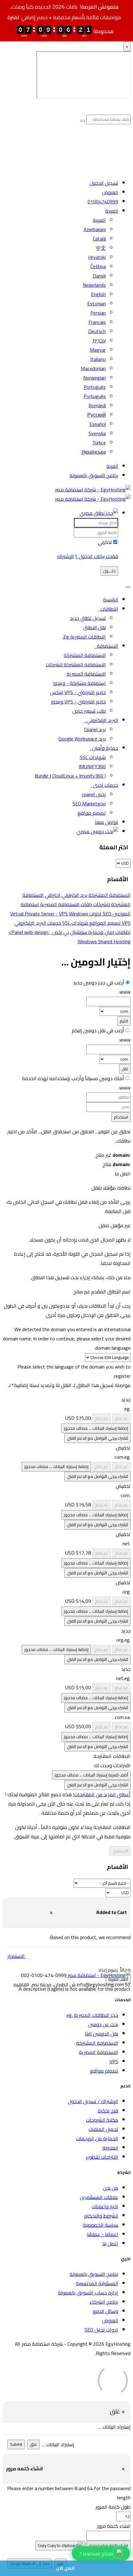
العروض (110, 192)
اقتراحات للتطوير (102, 2157)
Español (98, 424)
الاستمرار (120, 1851)
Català (99, 239)
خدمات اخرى (104, 785)
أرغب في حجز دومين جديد (99, 982)
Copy (43, 2546)
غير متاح (121, 1418)
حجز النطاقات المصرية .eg (92, 2015)
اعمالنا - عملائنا (103, 2234)
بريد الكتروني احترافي (65, 895)
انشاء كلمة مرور (114, 2526)
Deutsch (97, 331)
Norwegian (94, 378)
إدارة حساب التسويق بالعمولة (88, 2293)
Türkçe (99, 443)
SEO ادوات (100, 914)
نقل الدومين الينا (102, 2034)
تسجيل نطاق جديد (88, 618)
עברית (99, 341)
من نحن (111, 2188)
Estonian (97, 303)
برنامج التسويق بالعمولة (94, 475)
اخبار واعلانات (105, 2206)
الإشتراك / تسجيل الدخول (93, 2101)
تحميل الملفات (103, 2129)
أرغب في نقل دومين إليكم (98, 1030)
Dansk (99, 276)
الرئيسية (111, 600)
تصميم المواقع (104, 923)
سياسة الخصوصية (101, 2225)
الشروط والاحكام (101, 2216)
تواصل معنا (107, 822)
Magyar (98, 350)
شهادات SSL (93, 757)
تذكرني (105, 542)
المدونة (110, 2148)
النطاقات (108, 609)
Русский (97, 415)
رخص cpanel (94, 794)
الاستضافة (106, 646)
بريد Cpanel (95, 729)
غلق (33, 2444)
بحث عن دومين (103, 2024)
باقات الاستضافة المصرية (65, 904)
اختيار (124, 1021)
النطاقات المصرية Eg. (84, 637)
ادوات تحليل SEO (101, 2330)
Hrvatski (97, 257)
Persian (98, 313)
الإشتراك (65, 556)
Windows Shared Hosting (90, 937)
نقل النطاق (94, 627)
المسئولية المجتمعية (97, 2283)
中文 (101, 248)
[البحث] (97, 831)
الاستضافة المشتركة (85, 655)
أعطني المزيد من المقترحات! (102, 1794)
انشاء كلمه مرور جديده (109, 2546)
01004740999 (103, 202)
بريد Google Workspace (82, 739)
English (98, 294)
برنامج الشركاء (104, 2302)
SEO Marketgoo (89, 804)
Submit (16, 2444)
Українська (94, 452)
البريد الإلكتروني (101, 720)
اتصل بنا (110, 2243)
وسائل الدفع (105, 2311)
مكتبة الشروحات (102, 2120)
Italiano (98, 359)
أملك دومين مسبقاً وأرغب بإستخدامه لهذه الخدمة (73, 1078)
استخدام (121, 1117)
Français (97, 322)
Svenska (97, 433)
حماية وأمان (104, 748)
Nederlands (94, 285)
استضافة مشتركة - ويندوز (79, 683)
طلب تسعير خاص (89, 711)
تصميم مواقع (92, 813)
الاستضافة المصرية (86, 674)
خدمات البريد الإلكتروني (38, 923)
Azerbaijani (95, 229)
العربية (112, 211)
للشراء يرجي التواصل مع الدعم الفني (97, 1438)
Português (95, 387)
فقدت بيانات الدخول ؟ (97, 556)
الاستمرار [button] (16, 1956)
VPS (114, 2061)
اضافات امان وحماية (109, 932)
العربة (112, 466)
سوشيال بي (75, 932)
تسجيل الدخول (104, 183)
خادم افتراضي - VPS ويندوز (78, 702)
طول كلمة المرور (113, 2507)
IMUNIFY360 (92, 766)
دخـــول (109, 571)
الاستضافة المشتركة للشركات (76, 664)
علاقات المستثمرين (99, 2197)
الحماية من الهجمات (97, 2138)
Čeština (98, 266)
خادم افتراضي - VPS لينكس (78, 692)
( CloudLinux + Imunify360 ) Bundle (70, 776)
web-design (37, 932)
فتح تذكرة (108, 2111)
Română (97, 405)
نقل (125, 1069)
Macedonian (93, 368)
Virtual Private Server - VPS (40, 914)
